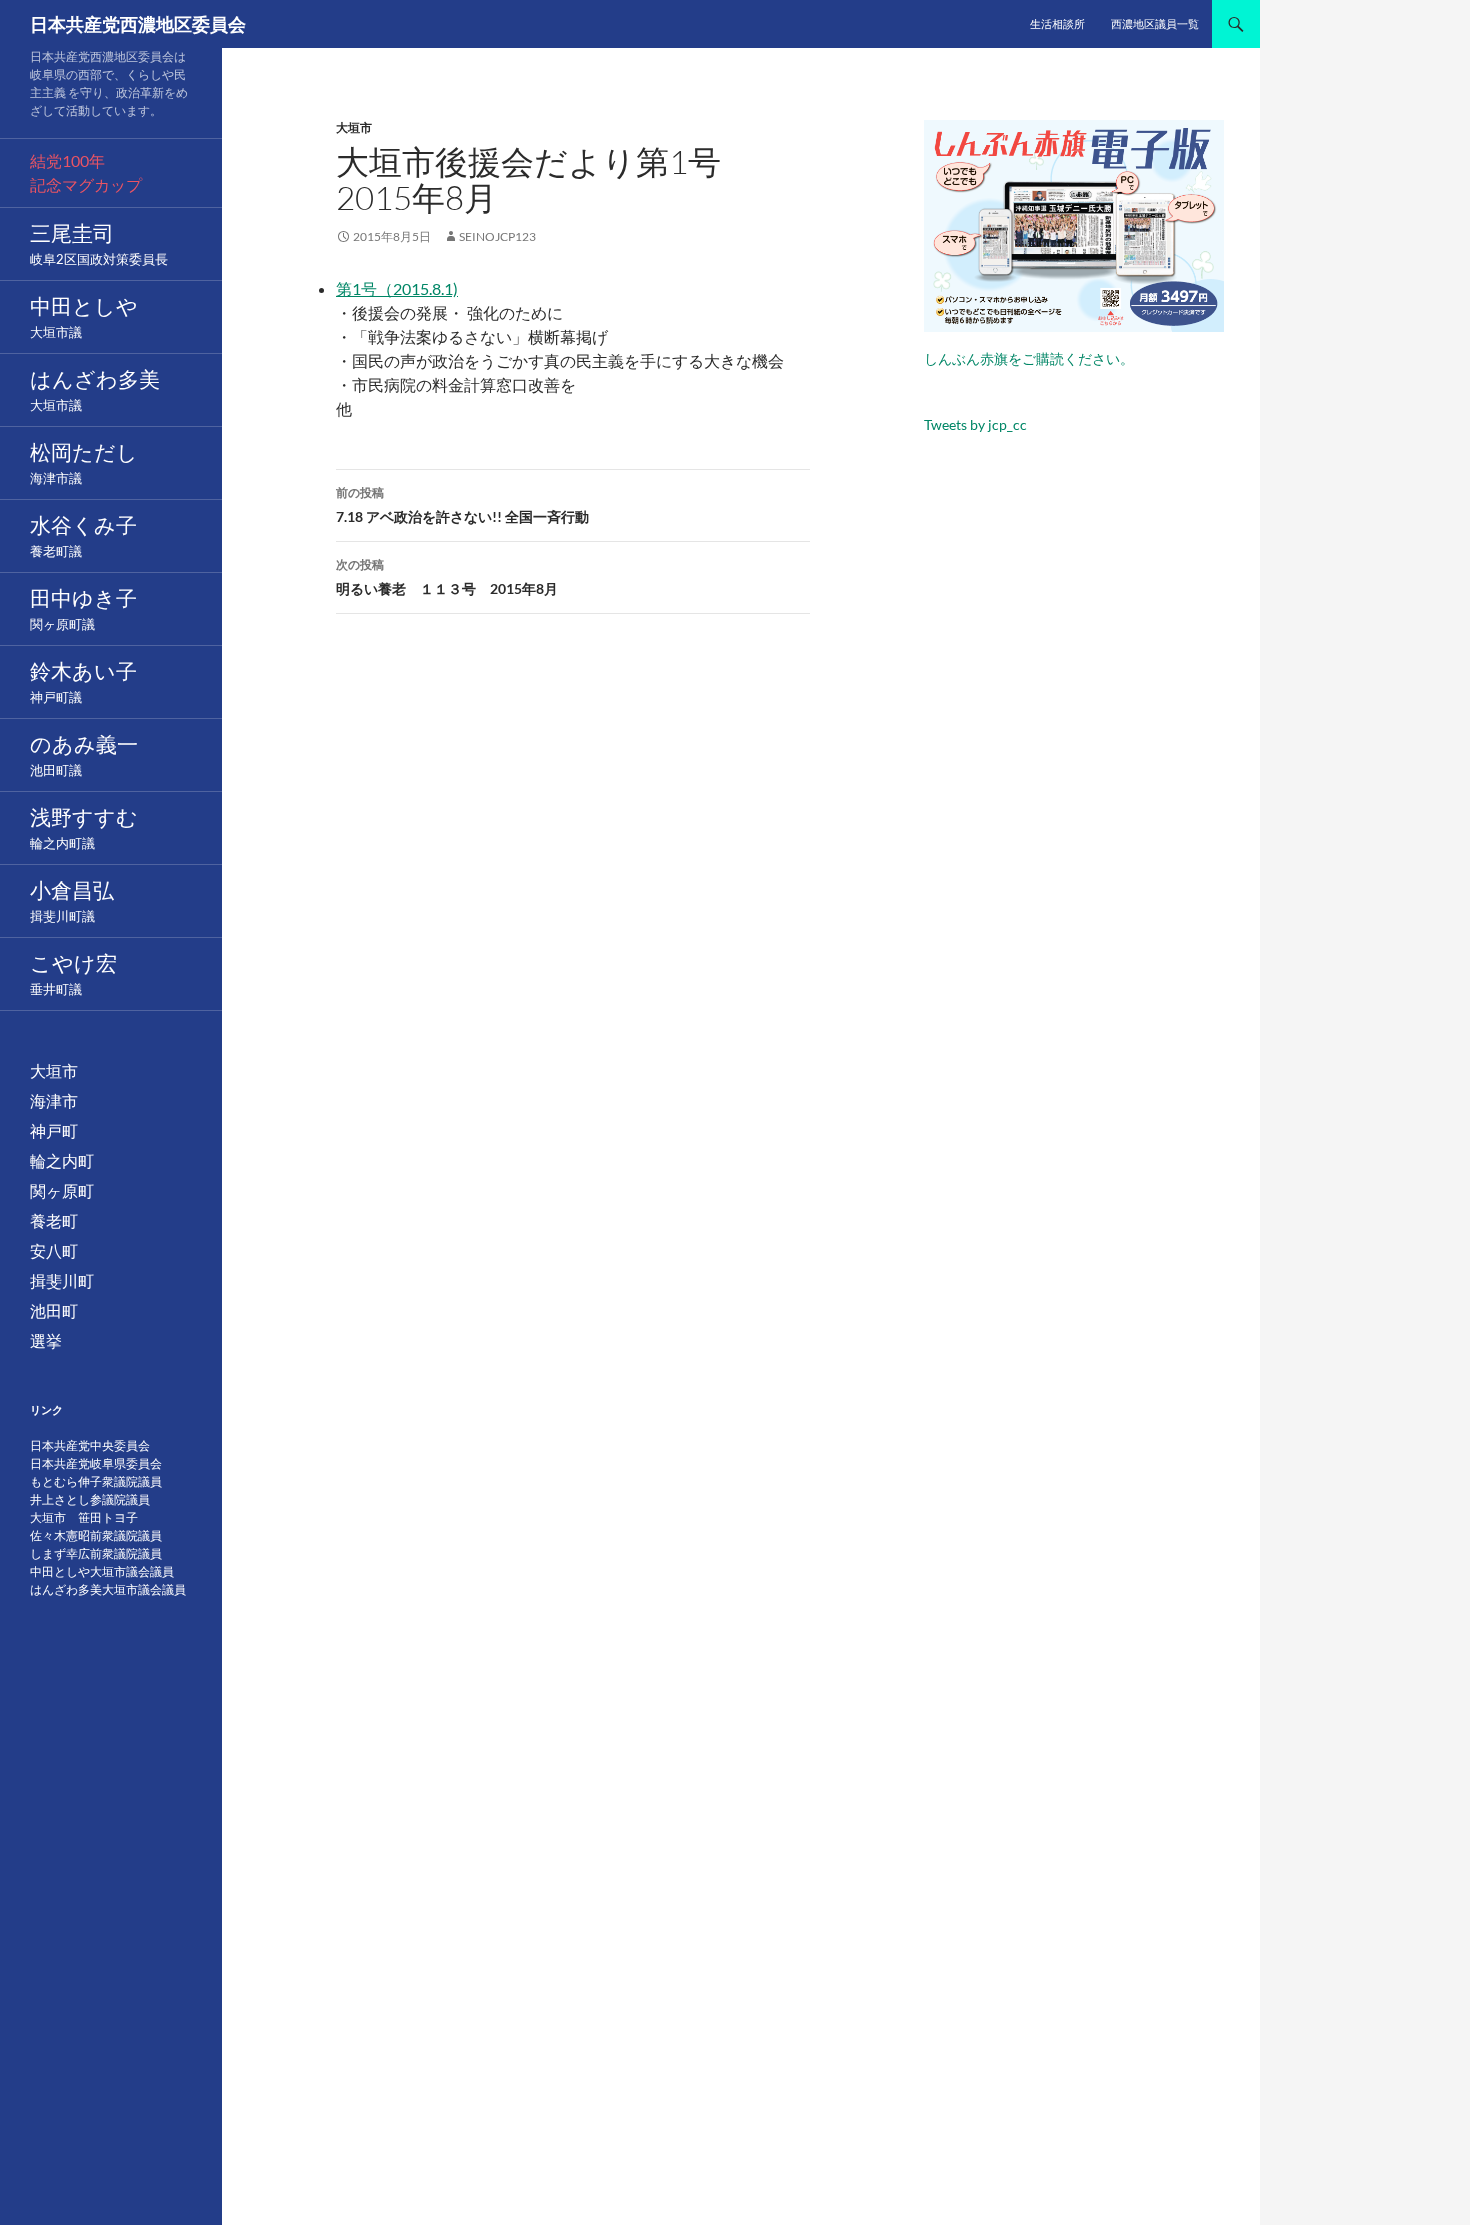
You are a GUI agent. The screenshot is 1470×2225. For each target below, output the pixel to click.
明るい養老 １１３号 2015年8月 (447, 577)
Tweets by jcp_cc (975, 424)
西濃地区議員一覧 (1155, 23)
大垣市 (354, 127)
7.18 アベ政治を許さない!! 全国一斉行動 (462, 505)
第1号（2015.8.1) (397, 288)
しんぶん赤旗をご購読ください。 (1029, 358)
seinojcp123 (497, 236)
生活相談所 (1057, 23)
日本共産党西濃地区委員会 (138, 24)
